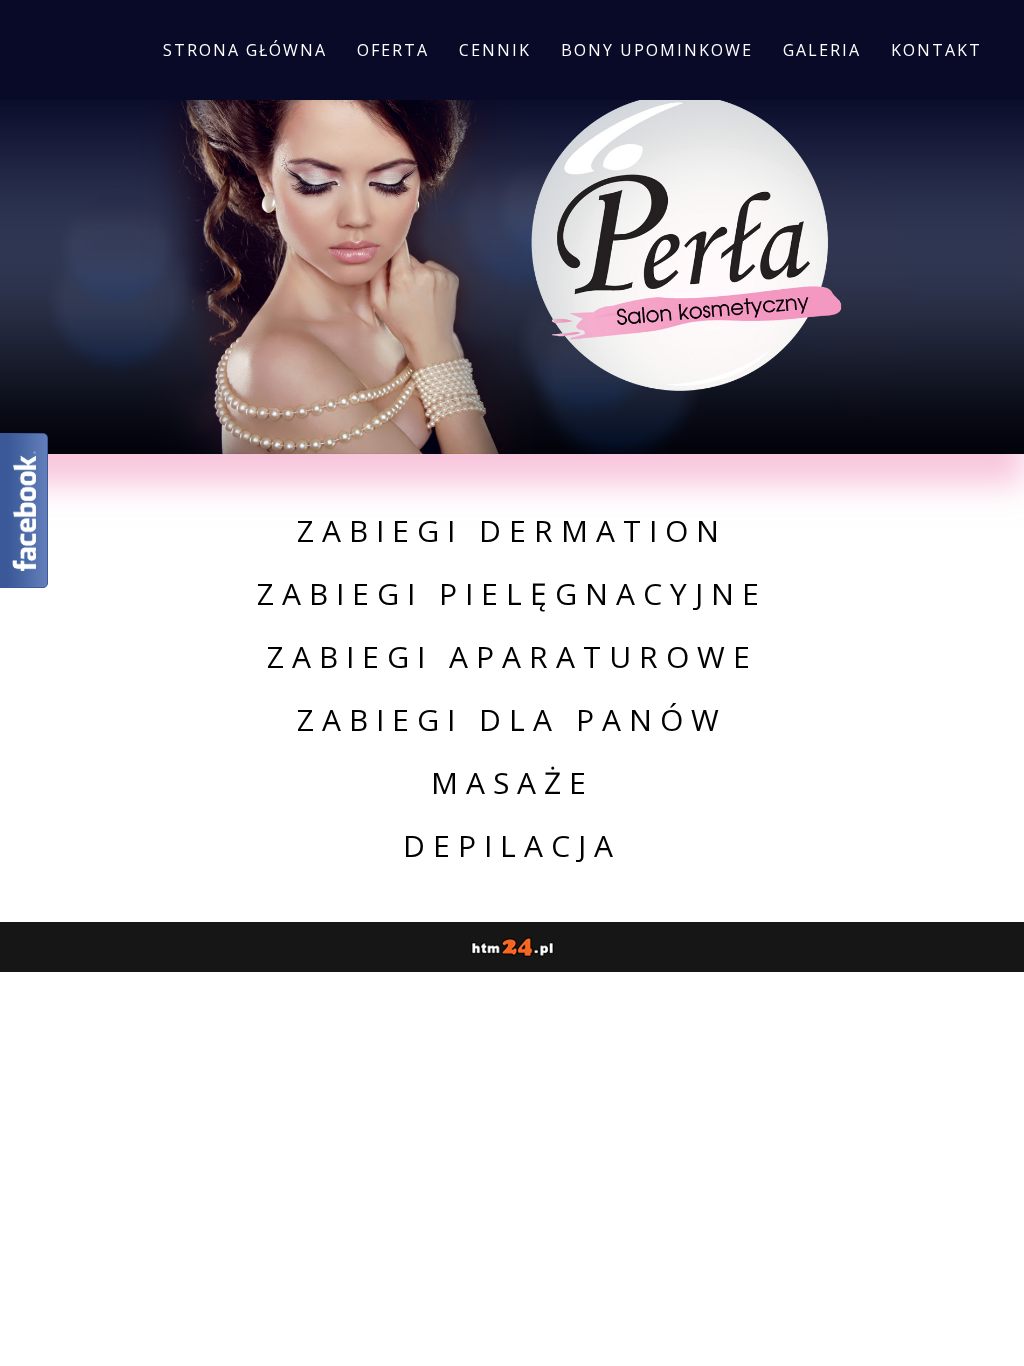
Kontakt (936, 50)
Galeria (822, 50)
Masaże (512, 782)
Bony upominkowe (657, 50)
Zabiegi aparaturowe (512, 656)
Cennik (495, 50)
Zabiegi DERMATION (512, 530)
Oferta (393, 50)
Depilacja (512, 845)
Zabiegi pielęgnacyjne (512, 593)
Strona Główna (245, 50)
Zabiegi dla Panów (512, 719)
